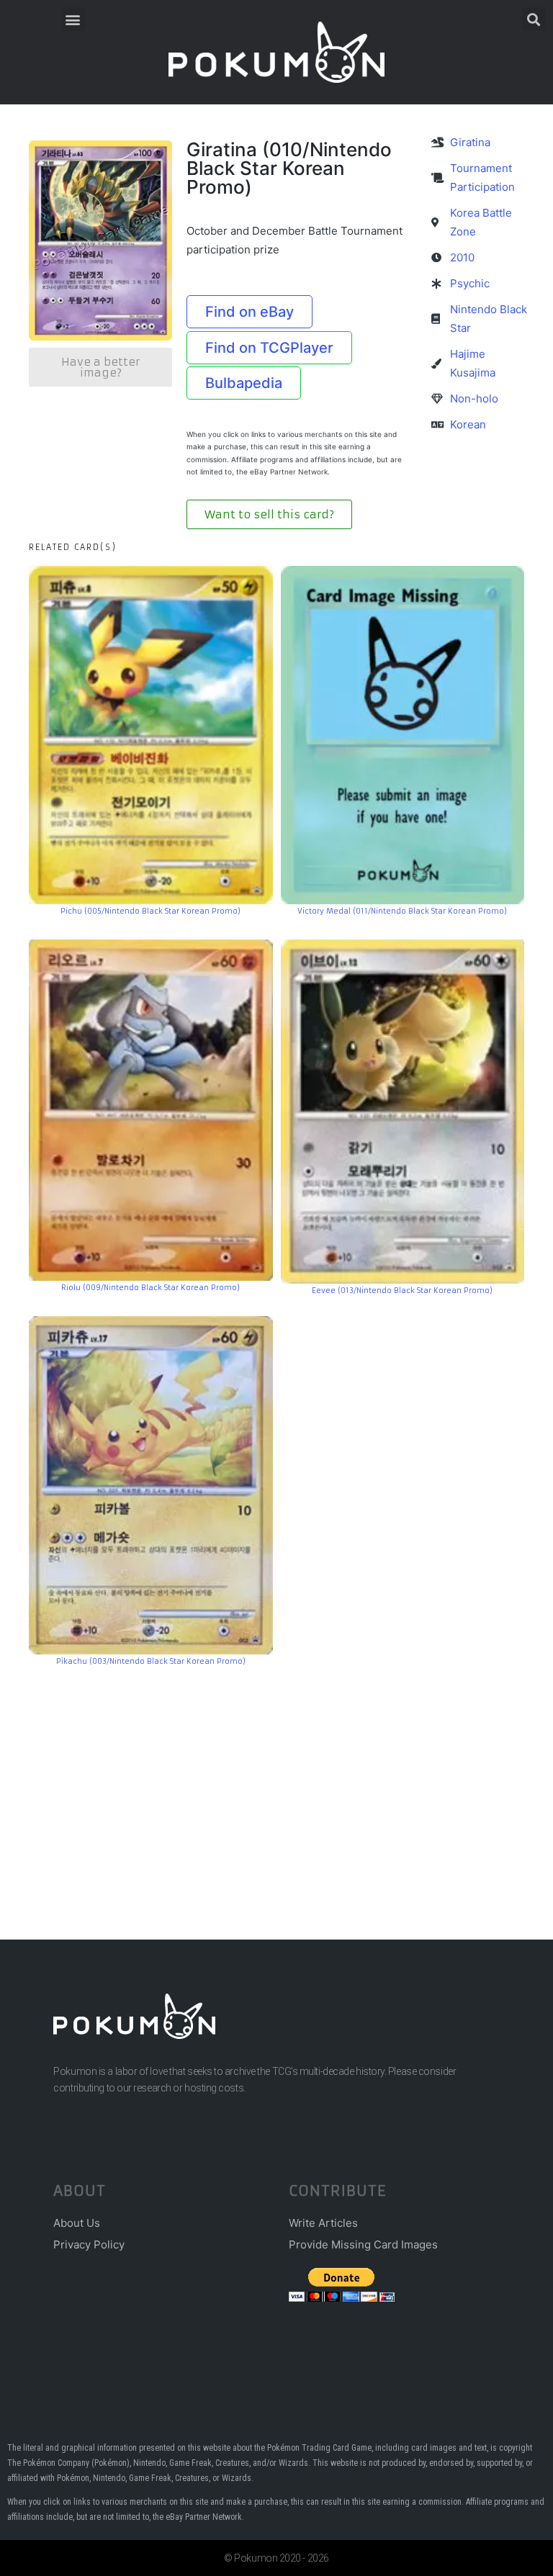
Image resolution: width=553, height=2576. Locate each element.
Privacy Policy (89, 2244)
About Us (77, 2223)
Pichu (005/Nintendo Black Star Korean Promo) (150, 911)
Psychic (470, 283)
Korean (468, 424)
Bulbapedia (244, 383)
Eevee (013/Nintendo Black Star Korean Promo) (402, 1291)
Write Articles (323, 2223)
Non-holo (474, 398)
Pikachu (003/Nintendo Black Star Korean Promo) (151, 1661)
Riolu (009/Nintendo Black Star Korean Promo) (150, 1288)
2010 (462, 257)
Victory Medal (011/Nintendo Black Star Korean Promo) (402, 911)
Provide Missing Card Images (363, 2244)
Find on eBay (249, 312)
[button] (73, 19)
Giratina (470, 142)
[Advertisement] (276, 1781)
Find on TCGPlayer (269, 348)
